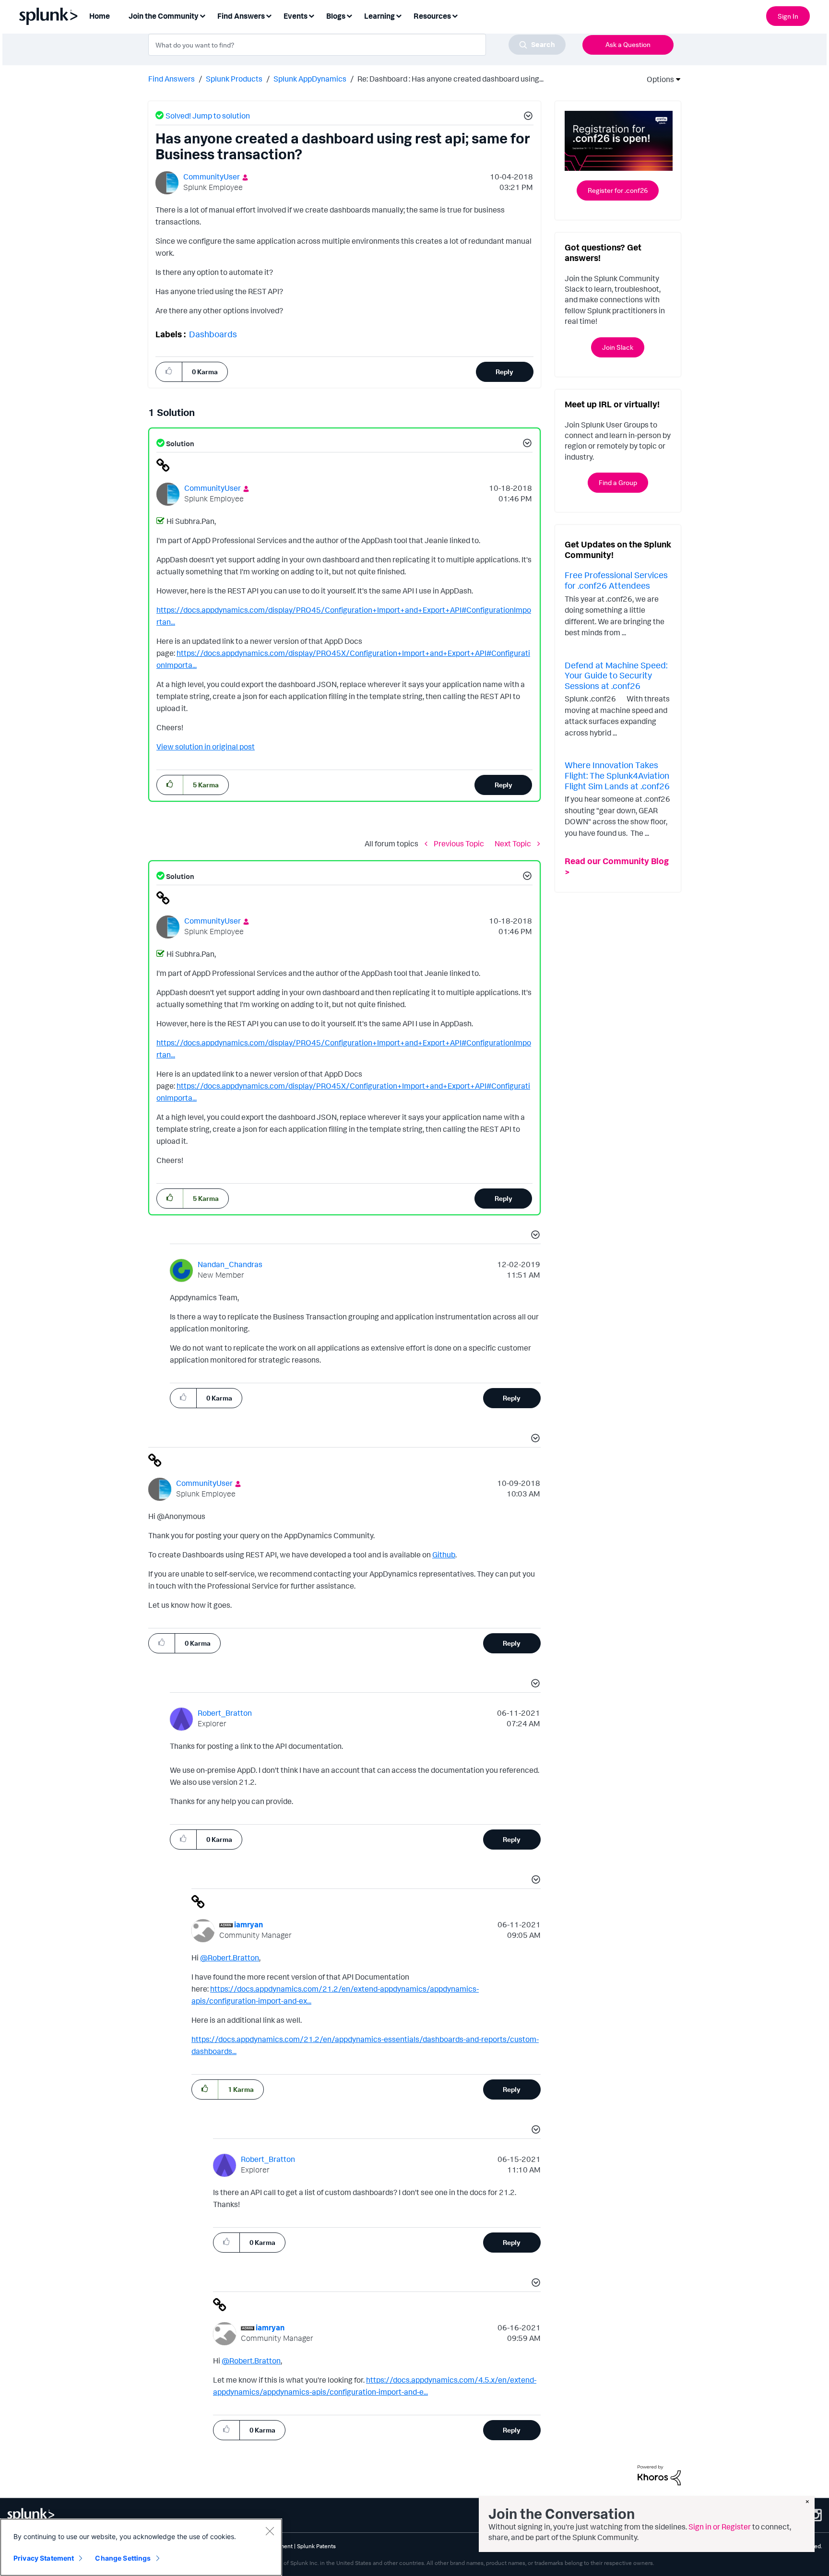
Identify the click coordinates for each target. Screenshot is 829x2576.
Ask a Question (628, 44)
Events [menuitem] (296, 16)
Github (444, 1555)
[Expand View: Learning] (399, 15)
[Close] (270, 2531)
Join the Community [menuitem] (164, 16)
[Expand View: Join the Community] (202, 15)
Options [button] (657, 79)
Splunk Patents (316, 2546)
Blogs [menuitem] (336, 16)
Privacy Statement (44, 2558)
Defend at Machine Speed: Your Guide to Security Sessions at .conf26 (616, 675)
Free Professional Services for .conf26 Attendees (616, 580)
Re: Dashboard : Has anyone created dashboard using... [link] (450, 79)
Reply (504, 372)
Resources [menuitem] (432, 16)
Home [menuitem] (100, 16)
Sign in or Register (720, 2527)
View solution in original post (206, 747)
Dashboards (213, 334)
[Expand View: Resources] (455, 15)
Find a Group (618, 482)
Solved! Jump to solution (208, 116)
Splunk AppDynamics (310, 79)
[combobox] (357, 45)
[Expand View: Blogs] (349, 15)
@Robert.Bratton (230, 1958)
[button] (527, 117)
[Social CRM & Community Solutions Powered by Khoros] (659, 2474)
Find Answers (172, 79)
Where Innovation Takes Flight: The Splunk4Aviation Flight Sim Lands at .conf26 (617, 775)
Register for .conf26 (618, 190)
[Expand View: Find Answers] (269, 15)
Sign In (788, 16)
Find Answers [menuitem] (241, 16)
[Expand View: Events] (311, 15)
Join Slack (618, 347)
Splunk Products (234, 79)
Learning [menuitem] (379, 16)
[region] (141, 2547)
